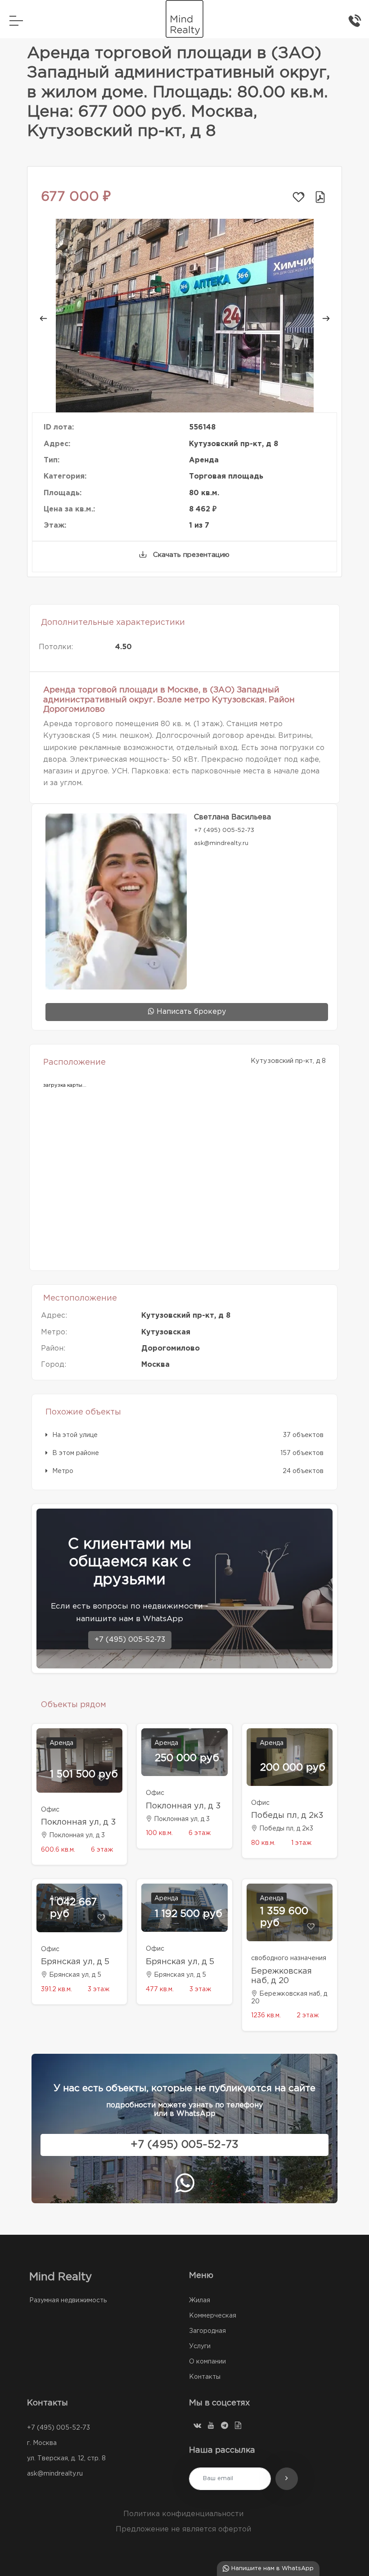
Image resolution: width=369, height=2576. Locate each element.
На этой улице (75, 1435)
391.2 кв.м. (56, 1989)
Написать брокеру (190, 1012)
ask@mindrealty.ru (55, 2474)
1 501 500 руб (84, 1775)
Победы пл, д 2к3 (287, 1816)
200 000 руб (293, 1768)
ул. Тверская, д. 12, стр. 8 (66, 2458)
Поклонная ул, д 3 (79, 1822)
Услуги (200, 2346)
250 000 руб (187, 1758)
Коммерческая (213, 2316)
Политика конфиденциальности (183, 2514)
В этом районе (76, 1453)
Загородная (207, 2331)
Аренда (61, 1743)
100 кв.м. (159, 1833)
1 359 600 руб (284, 1917)
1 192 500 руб (189, 1914)
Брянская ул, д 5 (75, 1962)
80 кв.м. (263, 1843)
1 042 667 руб (73, 1908)
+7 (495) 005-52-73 (130, 1640)
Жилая (200, 2300)
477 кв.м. (160, 1989)
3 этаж (99, 1989)
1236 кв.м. (266, 2016)
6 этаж (102, 1850)
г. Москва (42, 2443)
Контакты (205, 2377)
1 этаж (301, 1843)
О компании (207, 2362)
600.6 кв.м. (58, 1850)
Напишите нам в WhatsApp (272, 2569)
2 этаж (308, 2016)
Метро (63, 1471)
